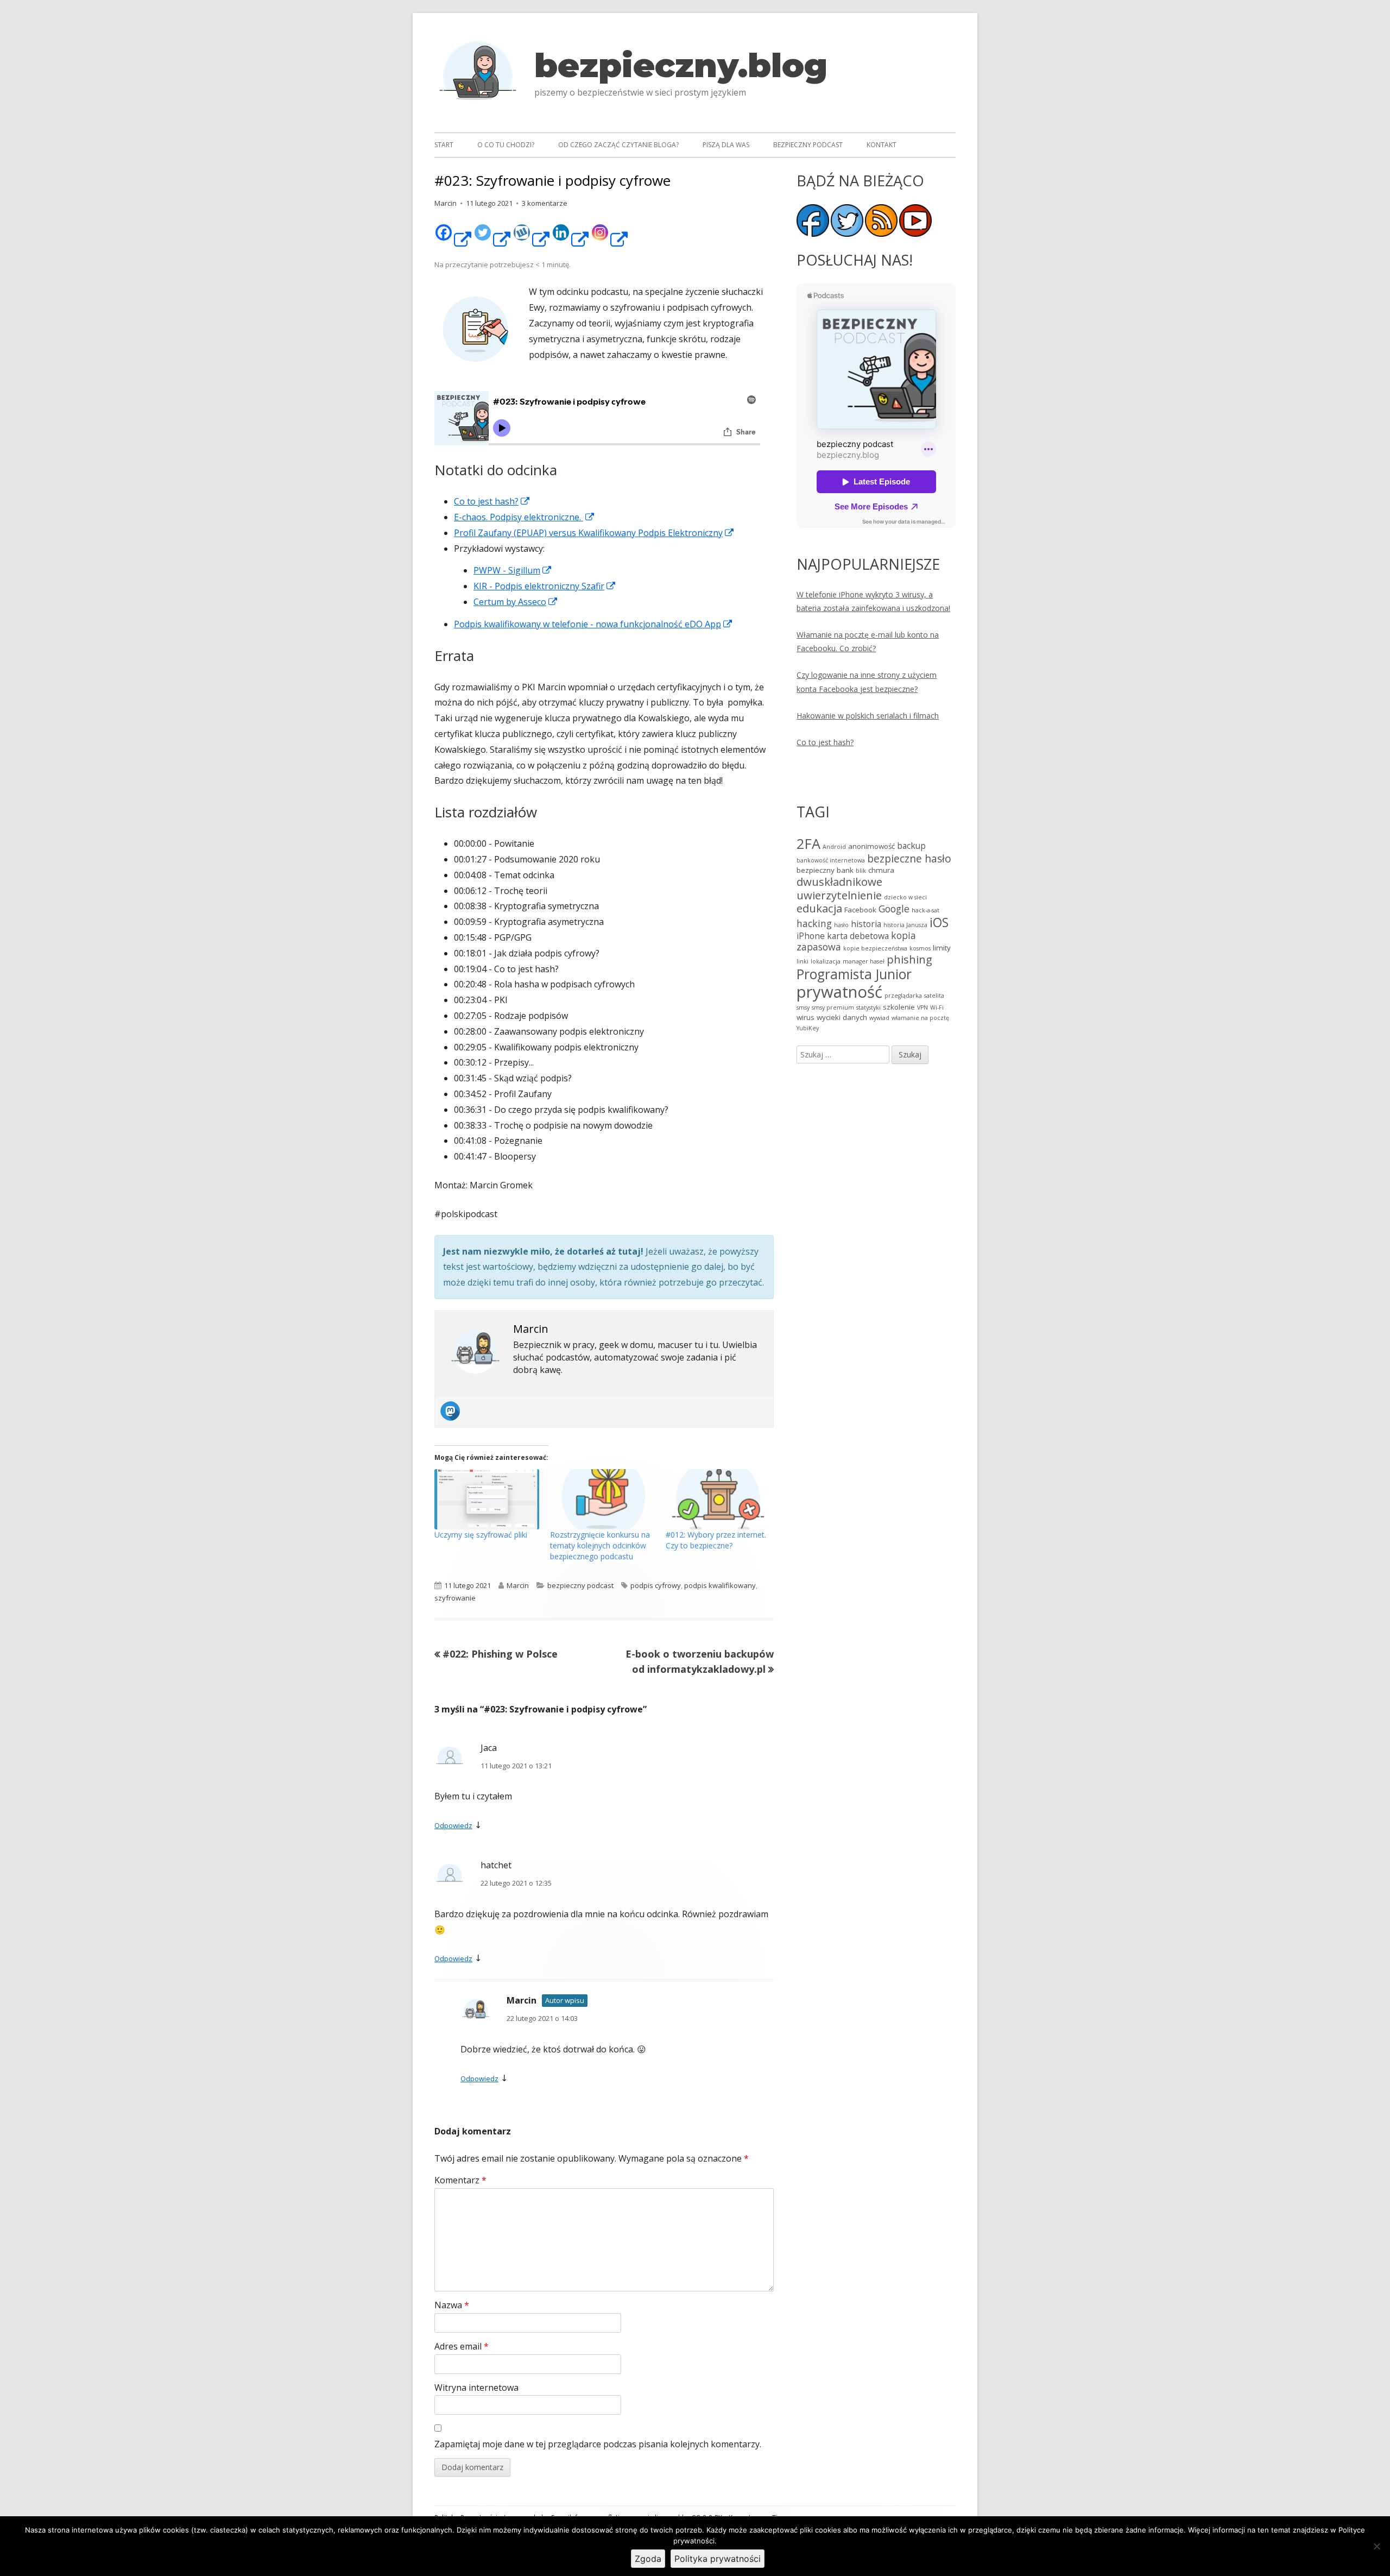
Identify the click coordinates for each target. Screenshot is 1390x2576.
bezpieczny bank (825, 870)
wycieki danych (842, 1017)
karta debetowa (858, 936)
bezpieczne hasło (909, 858)
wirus (805, 1017)
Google (894, 909)
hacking (814, 923)
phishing (909, 959)
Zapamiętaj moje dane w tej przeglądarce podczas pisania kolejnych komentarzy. (598, 2444)
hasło (841, 925)
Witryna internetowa (476, 2388)
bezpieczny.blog (681, 65)
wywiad (879, 1018)
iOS (939, 922)
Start (444, 145)
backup (911, 846)
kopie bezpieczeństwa (875, 948)
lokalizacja (826, 961)
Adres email (462, 2346)
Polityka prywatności (718, 2559)
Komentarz (460, 2180)
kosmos (920, 948)
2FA (808, 843)
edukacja (819, 908)
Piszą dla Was (726, 145)
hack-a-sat (925, 910)
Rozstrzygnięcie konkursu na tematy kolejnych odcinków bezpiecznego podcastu (600, 1545)
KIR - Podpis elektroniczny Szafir (545, 586)
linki (803, 961)
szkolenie (899, 1007)
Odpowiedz (453, 1825)
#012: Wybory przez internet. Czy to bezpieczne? (716, 1540)
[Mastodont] (452, 1411)
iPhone (811, 936)
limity (942, 948)
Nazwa (452, 2305)
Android (834, 847)
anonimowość (871, 846)
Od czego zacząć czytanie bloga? (618, 145)
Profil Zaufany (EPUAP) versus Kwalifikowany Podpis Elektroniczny (594, 533)
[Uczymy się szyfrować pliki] (487, 1499)
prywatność (839, 992)
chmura (881, 870)
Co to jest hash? (825, 742)
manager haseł (864, 961)
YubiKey (808, 1028)
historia (866, 924)
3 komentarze (545, 203)
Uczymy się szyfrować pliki (481, 1535)
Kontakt (882, 145)
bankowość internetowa (831, 860)
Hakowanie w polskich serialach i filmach (868, 716)
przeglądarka (903, 996)
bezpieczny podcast (580, 1585)
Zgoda (648, 2559)
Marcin (446, 203)
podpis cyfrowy (656, 1585)
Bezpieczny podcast (808, 145)
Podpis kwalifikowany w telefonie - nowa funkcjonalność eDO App (593, 624)
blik (861, 871)
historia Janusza (905, 925)
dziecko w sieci (905, 897)
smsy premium (833, 1007)
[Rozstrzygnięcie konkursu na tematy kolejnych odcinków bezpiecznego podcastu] (602, 1499)
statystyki (868, 1007)
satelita (934, 996)
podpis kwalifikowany (720, 1585)
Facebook (860, 910)
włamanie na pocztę (920, 1018)
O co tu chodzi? (506, 145)
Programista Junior (854, 974)
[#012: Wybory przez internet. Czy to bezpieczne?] (718, 1499)
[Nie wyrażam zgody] (1376, 2546)
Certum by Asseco (516, 602)
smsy (803, 1007)
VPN (923, 1007)
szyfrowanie (455, 1598)
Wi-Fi (937, 1007)
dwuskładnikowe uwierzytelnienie (839, 888)
